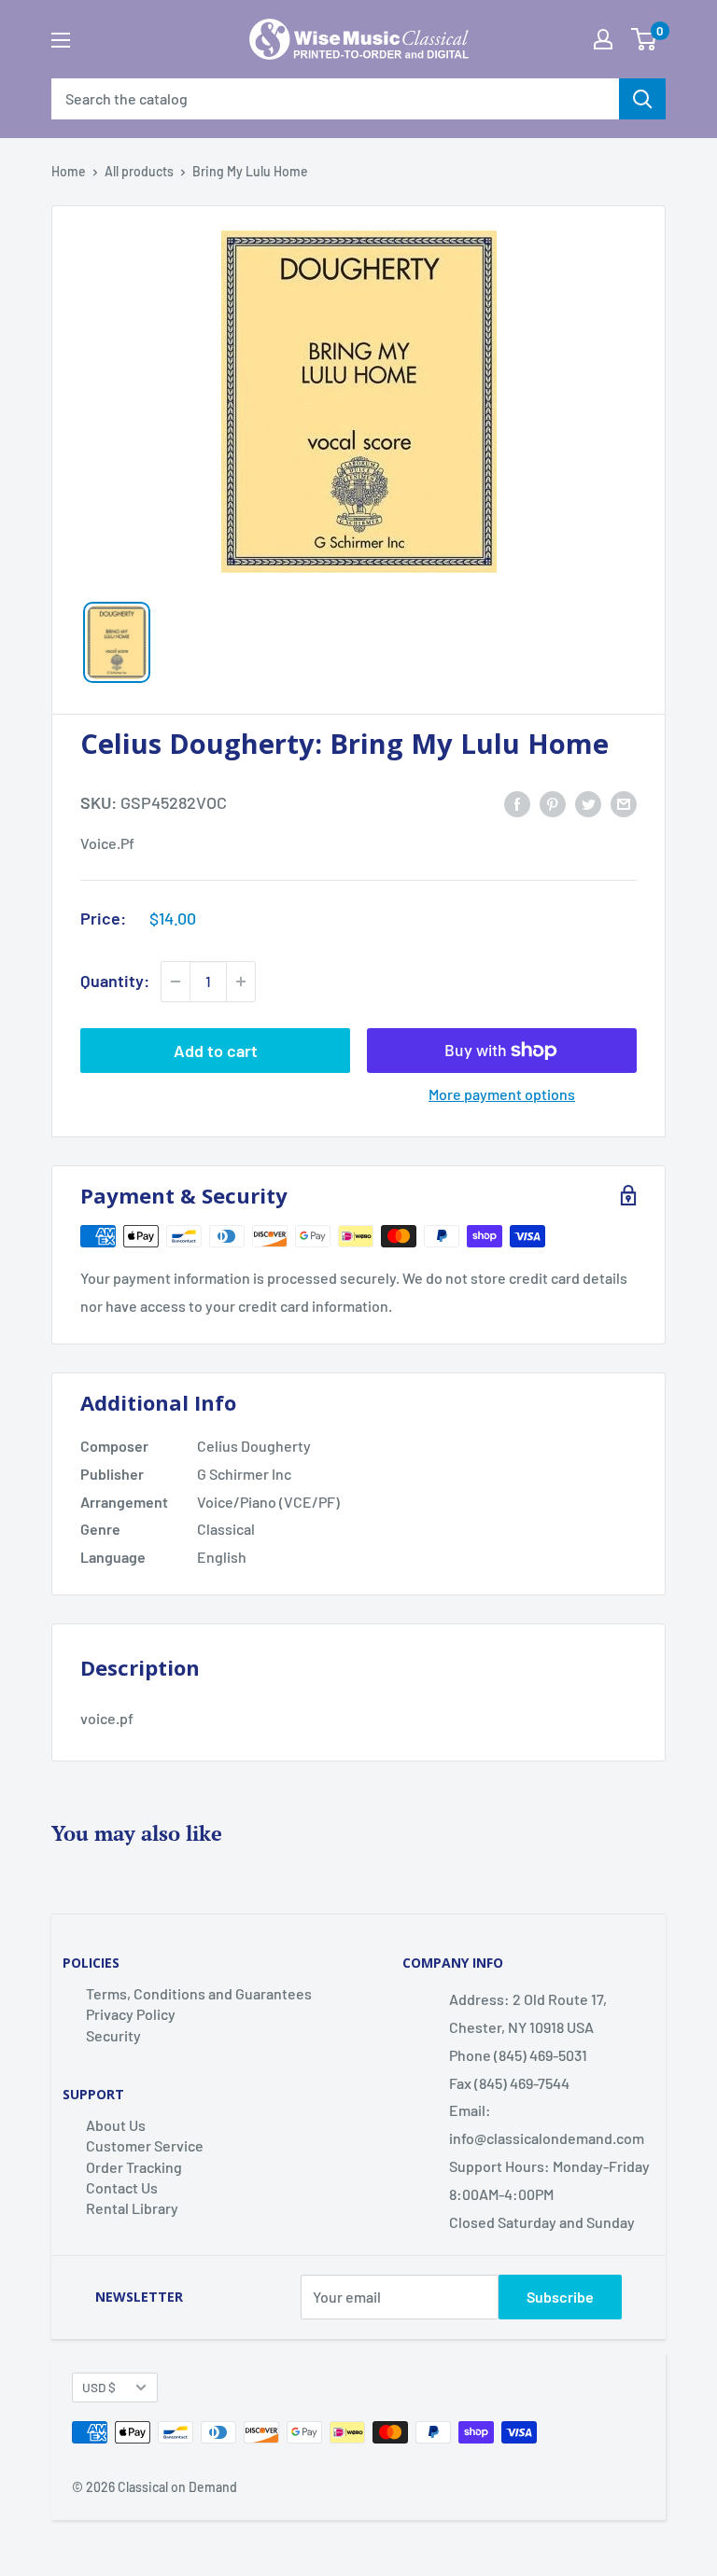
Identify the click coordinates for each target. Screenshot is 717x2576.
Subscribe (560, 2297)
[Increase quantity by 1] (241, 982)
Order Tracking (134, 2167)
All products (139, 171)
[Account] (603, 39)
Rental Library (132, 2208)
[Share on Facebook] (517, 803)
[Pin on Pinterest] (553, 803)
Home (69, 171)
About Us (116, 2125)
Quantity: (115, 981)
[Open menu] (61, 40)
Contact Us (122, 2187)
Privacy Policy (131, 2014)
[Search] (642, 99)
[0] (644, 39)
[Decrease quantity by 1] (176, 982)
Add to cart (216, 1051)
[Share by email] (624, 803)
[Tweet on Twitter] (588, 803)
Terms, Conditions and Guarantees (199, 1993)
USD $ (99, 2387)
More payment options (502, 1094)
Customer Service (145, 2145)
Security (113, 2035)
